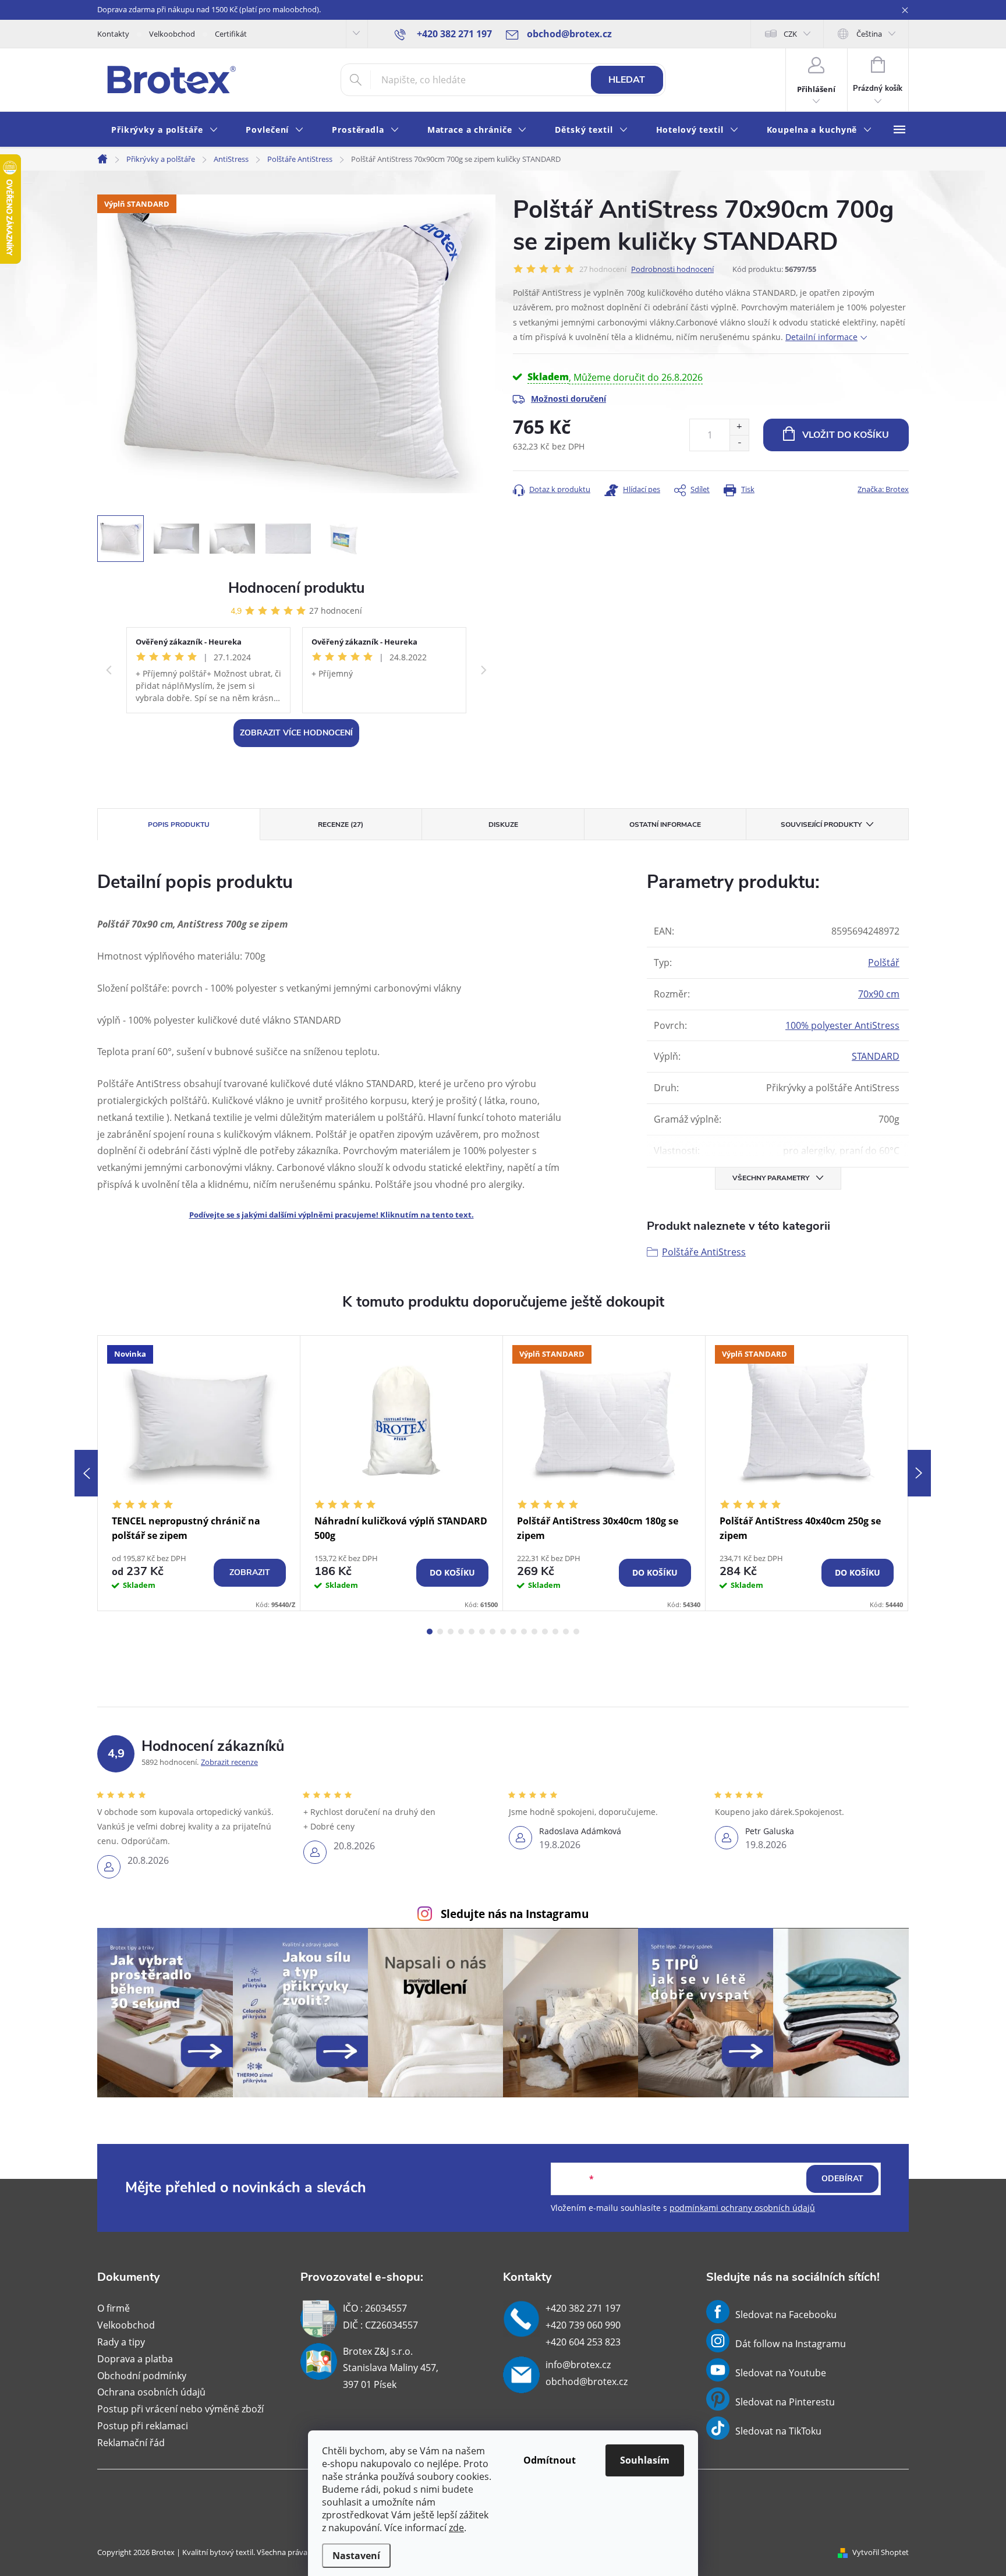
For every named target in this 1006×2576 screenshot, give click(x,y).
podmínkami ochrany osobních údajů (742, 2208)
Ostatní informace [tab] (665, 825)
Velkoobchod (172, 34)
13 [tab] (555, 1632)
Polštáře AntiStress (704, 1252)
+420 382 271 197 (583, 2308)
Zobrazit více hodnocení (296, 733)
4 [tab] (461, 1632)
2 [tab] (440, 1632)
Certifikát (231, 34)
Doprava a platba (135, 2359)
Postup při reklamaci (143, 2426)
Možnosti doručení (568, 399)
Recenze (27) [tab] (341, 825)
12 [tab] (545, 1632)
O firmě (114, 2308)
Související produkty (821, 825)
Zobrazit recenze (229, 1762)
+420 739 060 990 (583, 2325)
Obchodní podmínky (142, 2376)
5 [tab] (472, 1632)
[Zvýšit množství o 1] (739, 427)
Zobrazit (250, 1572)
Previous (86, 1473)
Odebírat (842, 2179)
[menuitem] (164, 130)
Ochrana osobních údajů (151, 2392)
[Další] (484, 670)
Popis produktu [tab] (179, 825)
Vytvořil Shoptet (881, 2552)
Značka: (883, 489)
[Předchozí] (109, 670)
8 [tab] (503, 1632)
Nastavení (356, 2556)
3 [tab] (451, 1632)
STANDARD (876, 1056)
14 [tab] (566, 1632)
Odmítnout (550, 2460)
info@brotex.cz (578, 2365)
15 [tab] (576, 1632)
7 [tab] (493, 1632)
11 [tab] (534, 1632)
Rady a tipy (121, 2342)
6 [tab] (482, 1632)
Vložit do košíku (846, 435)
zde (456, 2528)
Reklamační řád (131, 2443)
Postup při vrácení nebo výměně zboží (180, 2409)
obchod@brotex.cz (587, 2382)
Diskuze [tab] (503, 825)
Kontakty (113, 34)
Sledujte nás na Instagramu (515, 1914)
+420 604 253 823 (583, 2342)
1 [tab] (430, 1632)
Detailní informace (821, 337)
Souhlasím (645, 2460)
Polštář (884, 963)
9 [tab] (513, 1632)
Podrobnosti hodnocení (672, 269)
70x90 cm (879, 994)
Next (919, 1473)
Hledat (627, 80)
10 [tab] (524, 1632)
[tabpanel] (199, 1473)
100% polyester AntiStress (842, 1025)
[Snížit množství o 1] (739, 443)
